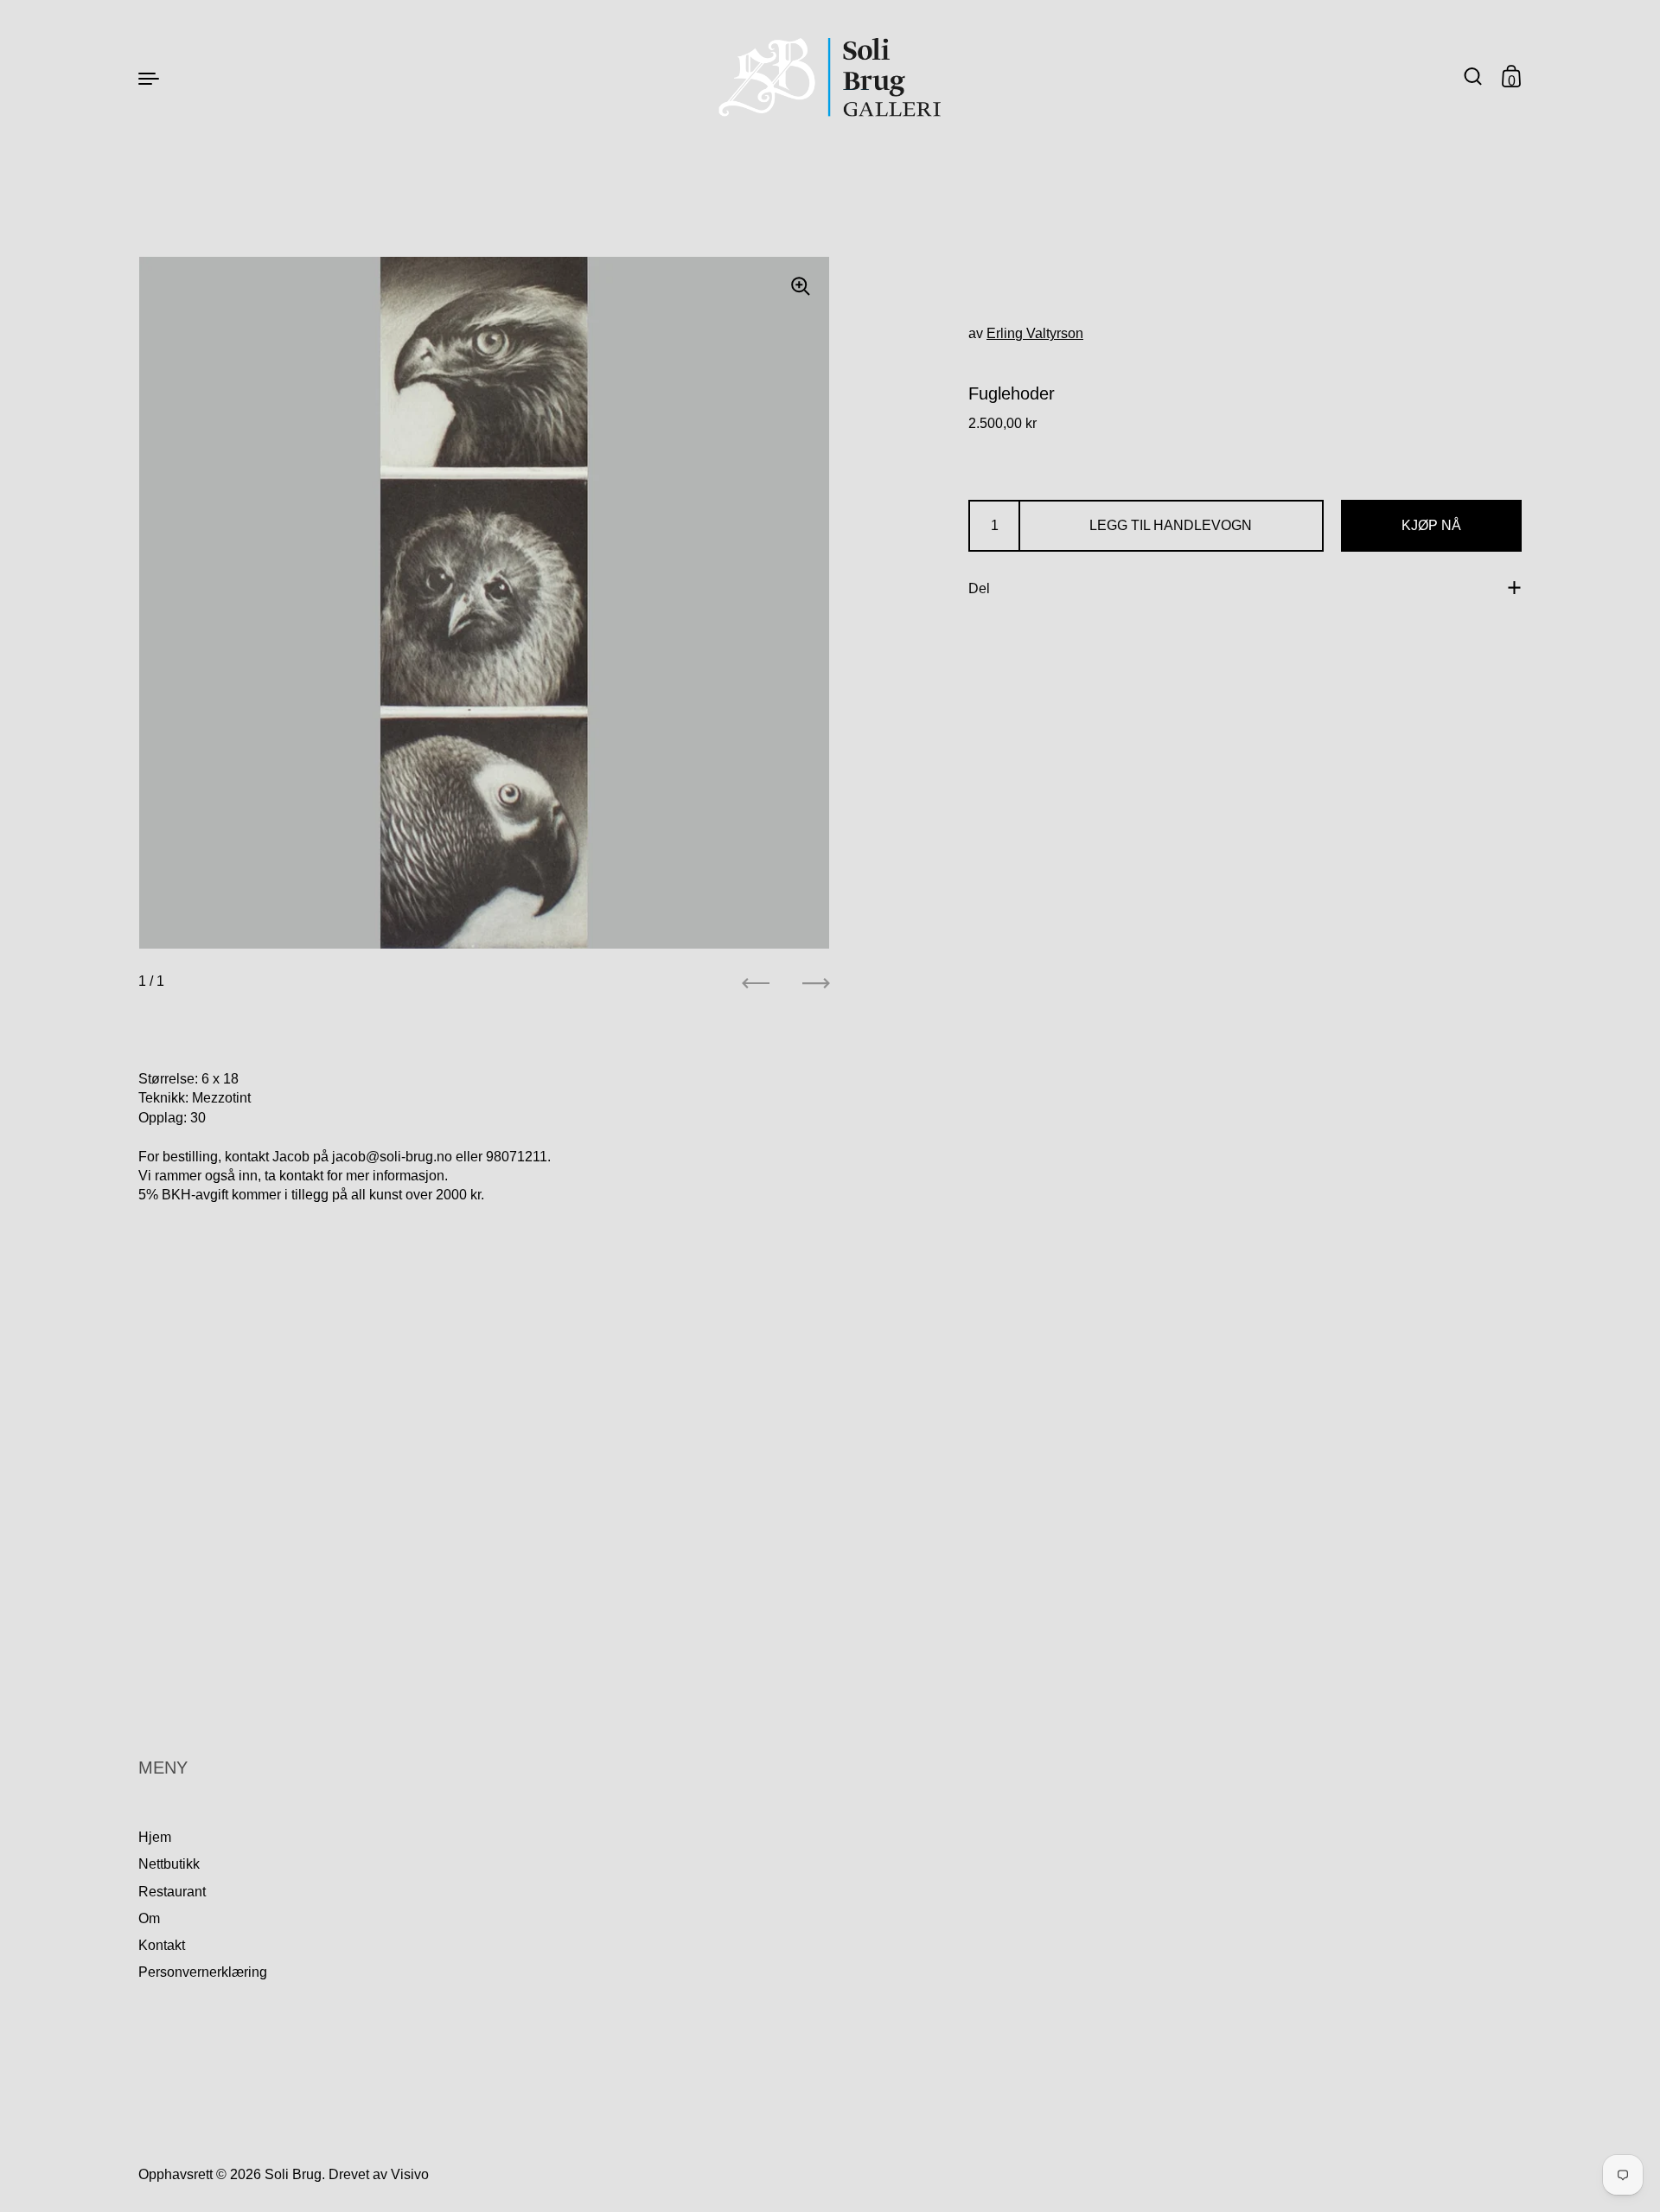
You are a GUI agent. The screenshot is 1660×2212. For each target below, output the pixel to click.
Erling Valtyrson (1035, 333)
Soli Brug (293, 2174)
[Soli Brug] (830, 77)
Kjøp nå (1431, 525)
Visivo (410, 2174)
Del (979, 588)
